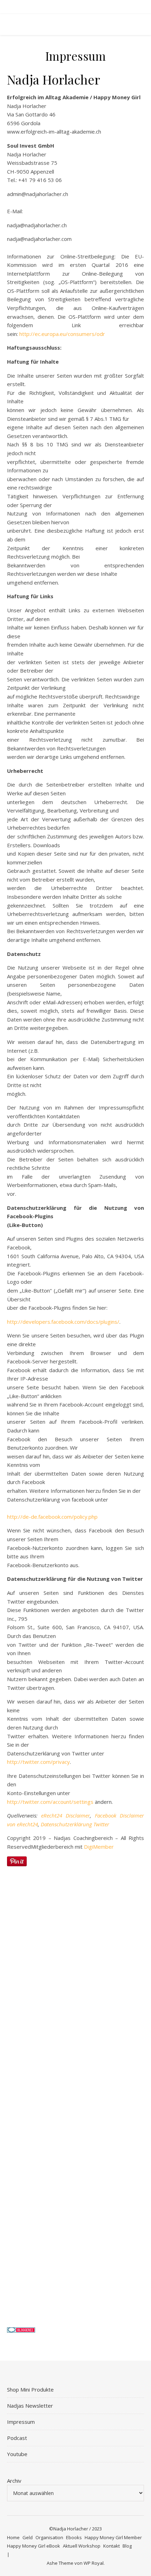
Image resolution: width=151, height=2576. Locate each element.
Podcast (17, 2438)
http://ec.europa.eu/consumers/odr (62, 334)
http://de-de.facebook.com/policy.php (52, 1517)
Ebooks (74, 2537)
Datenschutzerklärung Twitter (75, 1824)
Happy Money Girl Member (113, 2537)
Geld (28, 2537)
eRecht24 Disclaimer (65, 1815)
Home (13, 2537)
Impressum (21, 2422)
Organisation (49, 2537)
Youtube (17, 2454)
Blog (127, 2546)
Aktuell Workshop (82, 2546)
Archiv (14, 2481)
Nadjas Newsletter (30, 2406)
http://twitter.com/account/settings (50, 1802)
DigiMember (99, 1847)
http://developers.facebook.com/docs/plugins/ (63, 1322)
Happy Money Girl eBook (34, 2546)
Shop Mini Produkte (30, 2389)
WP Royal (94, 2563)
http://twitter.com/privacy (38, 1762)
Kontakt (111, 2546)
